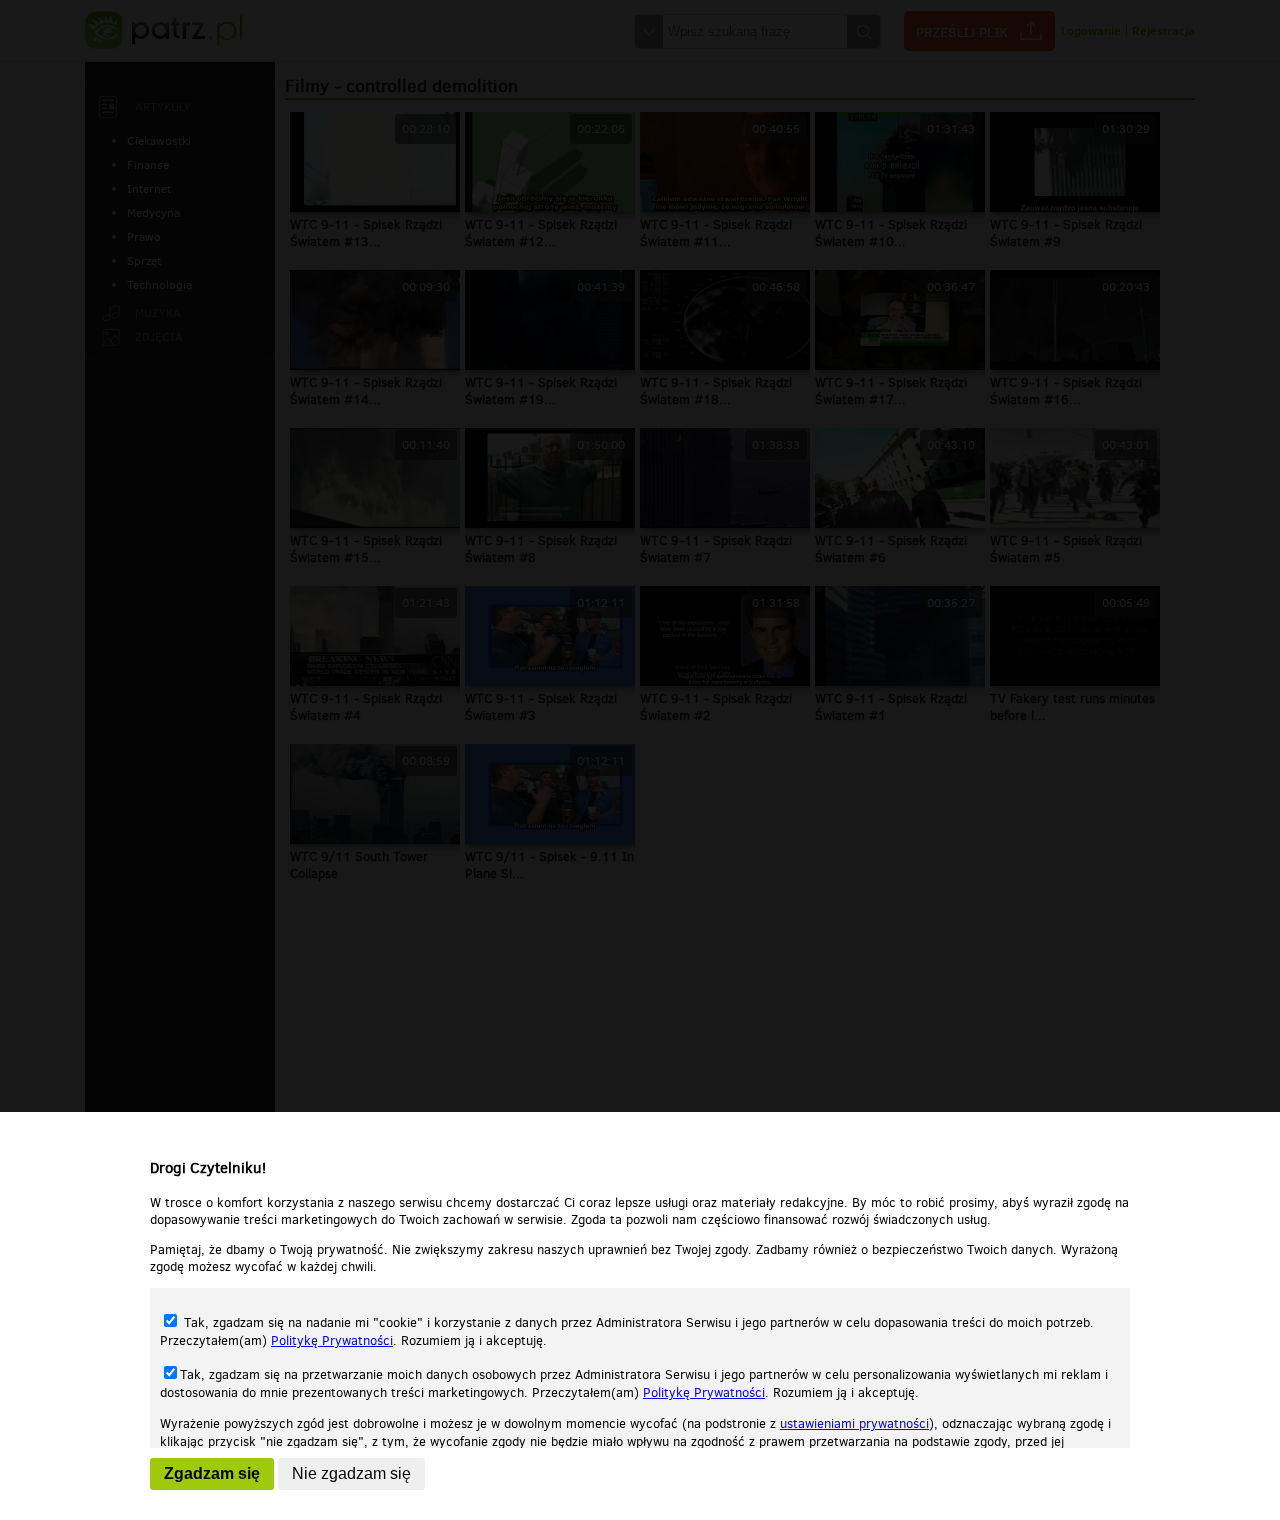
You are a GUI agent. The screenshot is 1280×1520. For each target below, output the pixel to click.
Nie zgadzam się (351, 1473)
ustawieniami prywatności (854, 1423)
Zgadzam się (212, 1473)
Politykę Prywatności (332, 1340)
